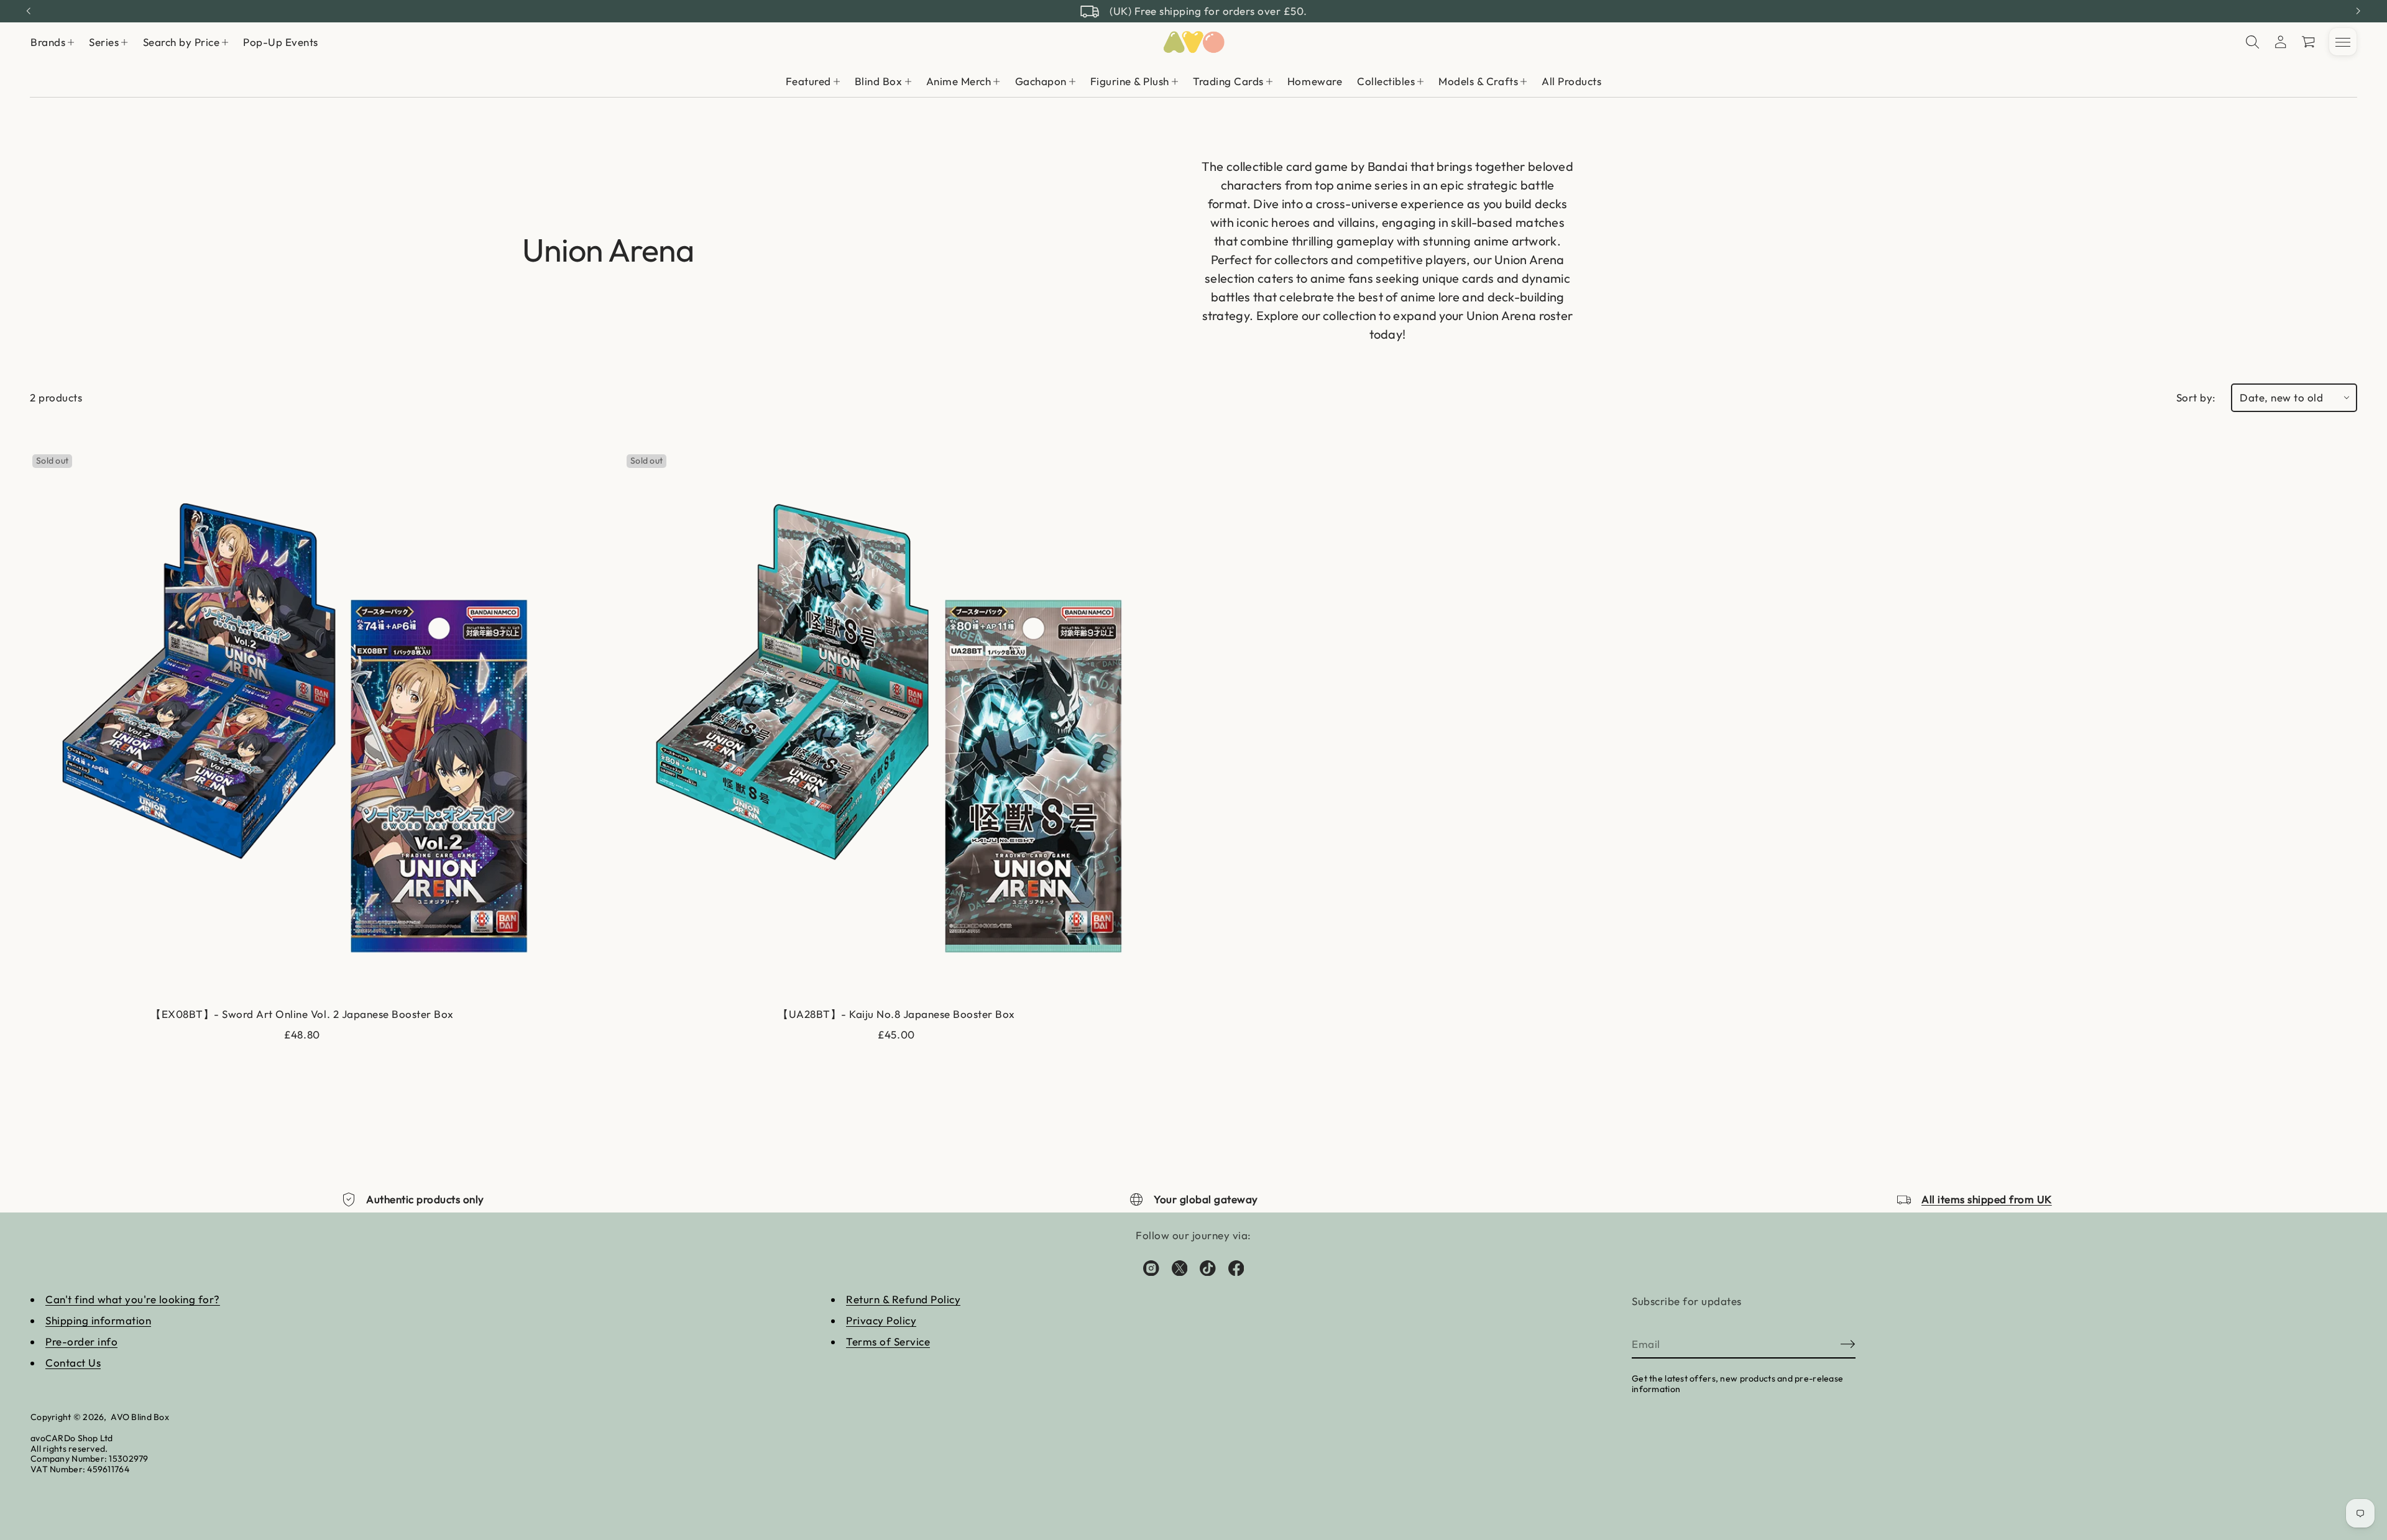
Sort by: (2196, 397)
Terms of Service (888, 1341)
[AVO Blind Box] (1193, 42)
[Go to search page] (2253, 42)
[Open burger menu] (2343, 42)
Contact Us (73, 1363)
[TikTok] (1208, 1268)
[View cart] (2309, 42)
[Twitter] (1180, 1268)
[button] (2253, 42)
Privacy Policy (881, 1320)
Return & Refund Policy (903, 1299)
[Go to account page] (2281, 42)
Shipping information (98, 1320)
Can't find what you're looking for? (133, 1299)
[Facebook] (1236, 1268)
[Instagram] (1151, 1268)
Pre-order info (81, 1341)
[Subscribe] (1848, 1344)
